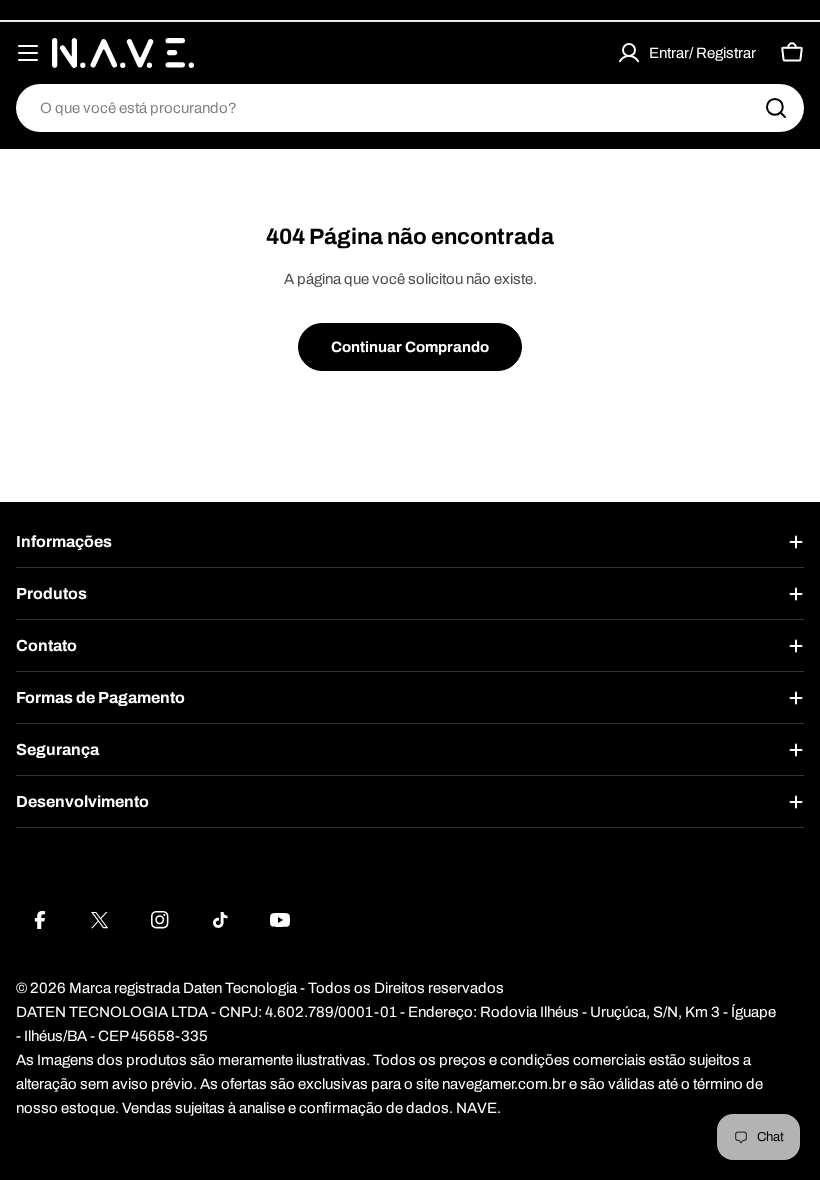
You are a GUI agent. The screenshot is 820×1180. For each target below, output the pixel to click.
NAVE (476, 1108)
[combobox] (410, 108)
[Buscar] (776, 108)
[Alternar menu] (28, 53)
